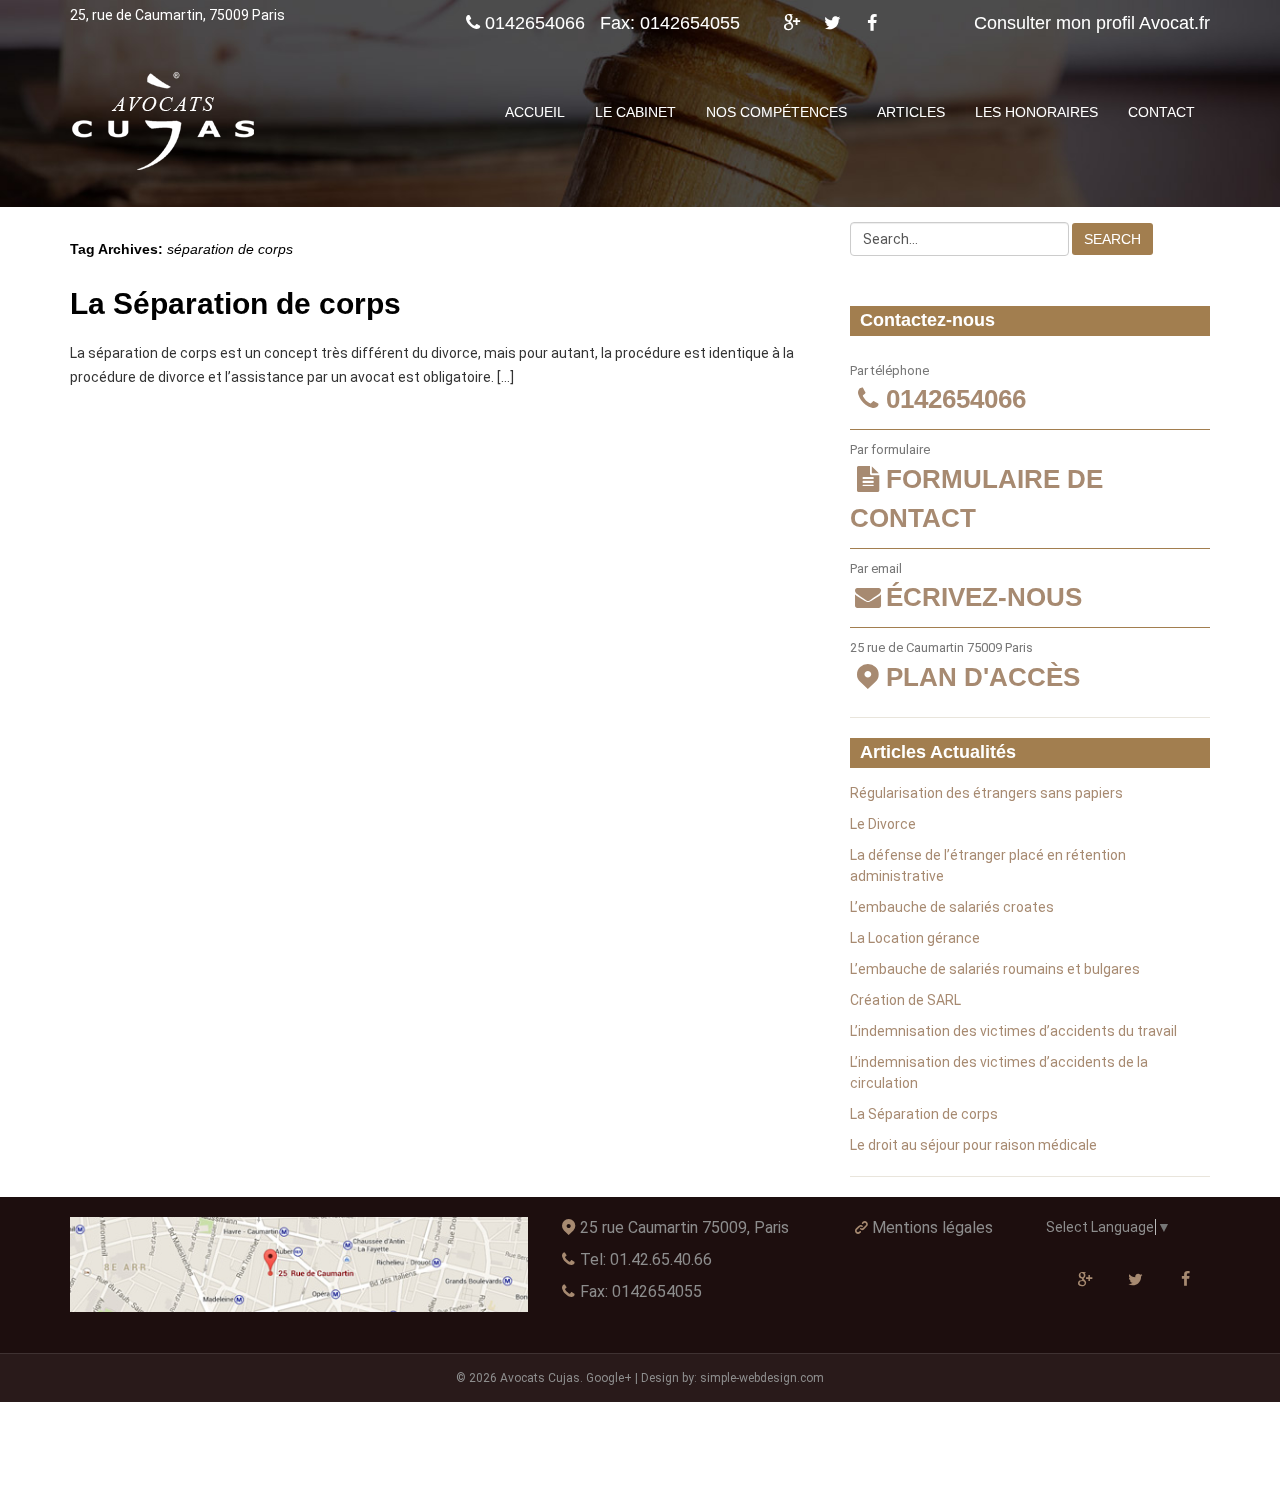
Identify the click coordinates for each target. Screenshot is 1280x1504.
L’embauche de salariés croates (952, 907)
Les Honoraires (1036, 112)
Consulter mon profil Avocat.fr (1092, 23)
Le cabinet (635, 112)
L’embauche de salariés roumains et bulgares (995, 969)
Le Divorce (883, 824)
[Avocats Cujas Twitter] (832, 23)
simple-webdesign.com (762, 1378)
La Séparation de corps (235, 303)
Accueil (535, 112)
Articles (911, 112)
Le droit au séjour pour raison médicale (973, 1145)
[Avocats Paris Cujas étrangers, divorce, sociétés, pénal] (165, 122)
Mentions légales (932, 1227)
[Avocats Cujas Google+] (791, 23)
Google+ (609, 1378)
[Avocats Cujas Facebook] (872, 23)
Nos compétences (776, 112)
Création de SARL (905, 1000)
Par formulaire (976, 487)
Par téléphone (938, 389)
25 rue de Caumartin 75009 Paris (965, 666)
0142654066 (535, 23)
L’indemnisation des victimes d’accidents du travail (1013, 1031)
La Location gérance (915, 938)
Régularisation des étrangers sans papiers (986, 793)
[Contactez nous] (299, 1264)
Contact (1161, 112)
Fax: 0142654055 (641, 1291)
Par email (966, 587)
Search (1112, 239)
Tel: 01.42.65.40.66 (646, 1259)
